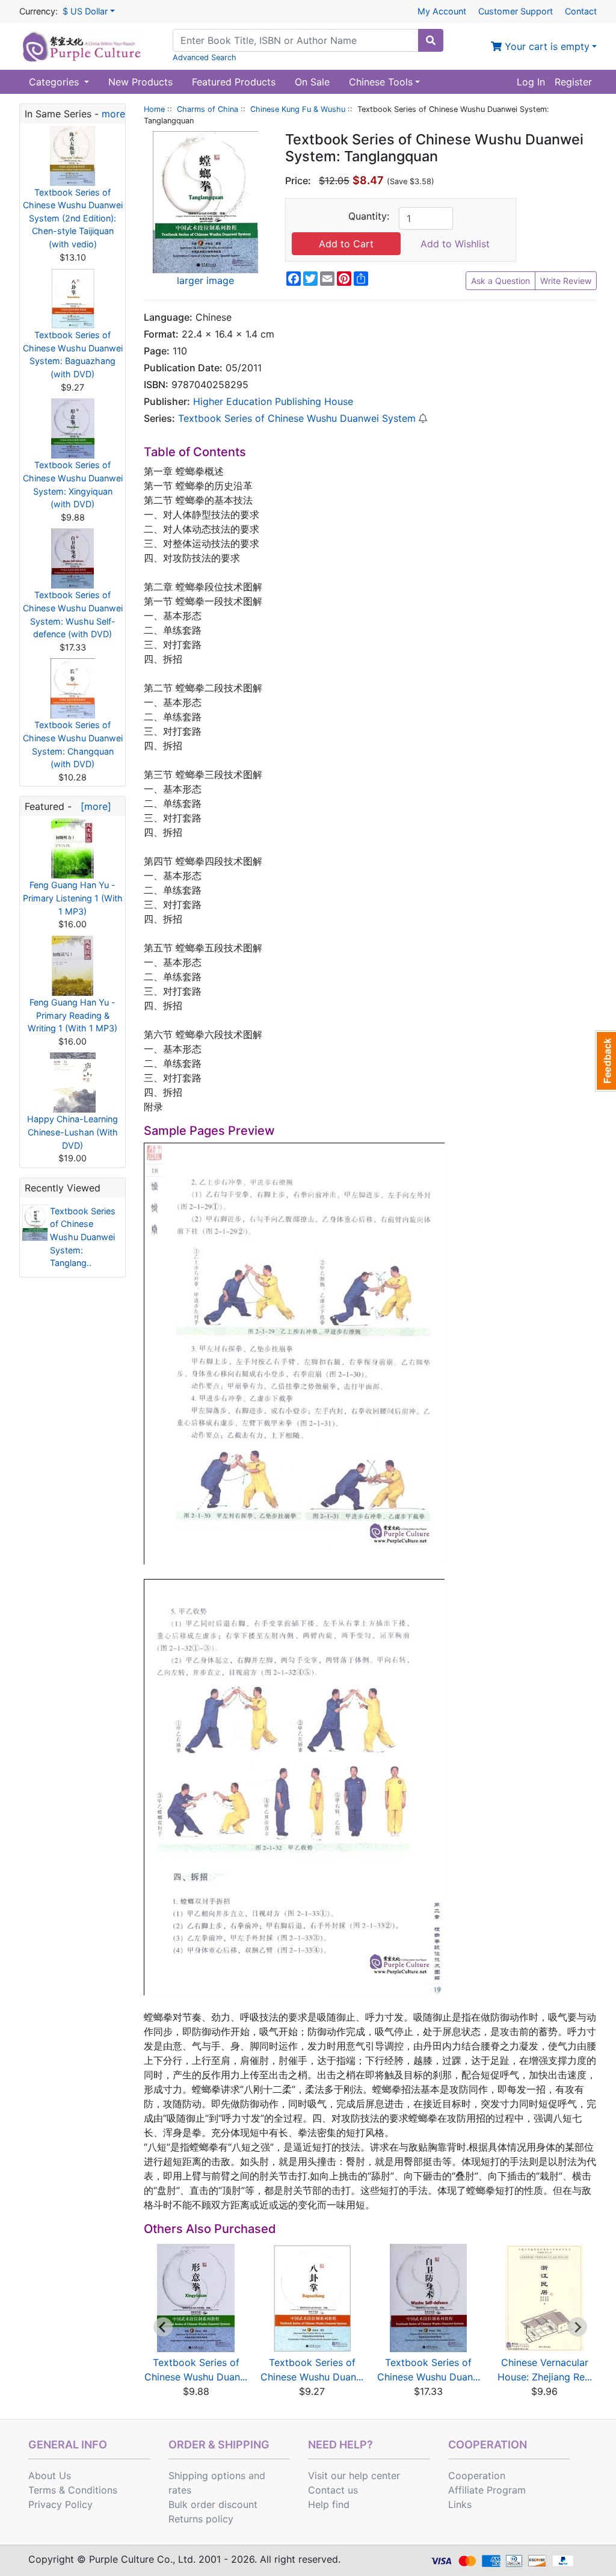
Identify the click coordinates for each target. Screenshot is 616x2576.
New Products (140, 82)
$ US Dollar (85, 11)
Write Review (566, 281)
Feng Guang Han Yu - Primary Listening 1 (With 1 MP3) (73, 898)
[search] (431, 40)
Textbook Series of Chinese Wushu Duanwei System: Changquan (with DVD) (73, 744)
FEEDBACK (605, 1061)
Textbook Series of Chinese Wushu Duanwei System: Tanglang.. (83, 1237)
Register (573, 82)
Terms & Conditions (73, 2490)
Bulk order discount (213, 2504)
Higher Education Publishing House (273, 401)
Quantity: (369, 216)
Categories (55, 82)
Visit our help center (354, 2476)
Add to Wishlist (455, 244)
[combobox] (296, 40)
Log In (531, 82)
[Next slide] (577, 2327)
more (113, 114)
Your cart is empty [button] (546, 46)
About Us (50, 2476)
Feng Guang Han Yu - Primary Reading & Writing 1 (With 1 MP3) (72, 1015)
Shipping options (207, 2476)
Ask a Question (500, 281)
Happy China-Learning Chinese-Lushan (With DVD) (72, 1132)
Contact (581, 11)
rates (180, 2490)
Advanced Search (205, 57)
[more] (93, 806)
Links (460, 2504)
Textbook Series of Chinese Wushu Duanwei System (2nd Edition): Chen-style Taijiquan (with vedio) (73, 218)
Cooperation (477, 2476)
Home (154, 109)
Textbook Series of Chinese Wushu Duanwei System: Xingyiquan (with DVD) (73, 484)
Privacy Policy (60, 2504)
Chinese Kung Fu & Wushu (298, 109)
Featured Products (234, 82)
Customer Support (516, 11)
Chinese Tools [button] (381, 82)
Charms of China (208, 109)
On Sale (312, 82)
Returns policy (201, 2519)
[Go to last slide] (163, 2327)
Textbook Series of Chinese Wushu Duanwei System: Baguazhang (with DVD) (73, 354)
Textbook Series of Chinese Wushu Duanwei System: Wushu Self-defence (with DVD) (73, 614)
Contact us (333, 2490)
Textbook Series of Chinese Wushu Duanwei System (297, 418)
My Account (442, 11)
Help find (329, 2504)
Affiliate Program (487, 2490)
